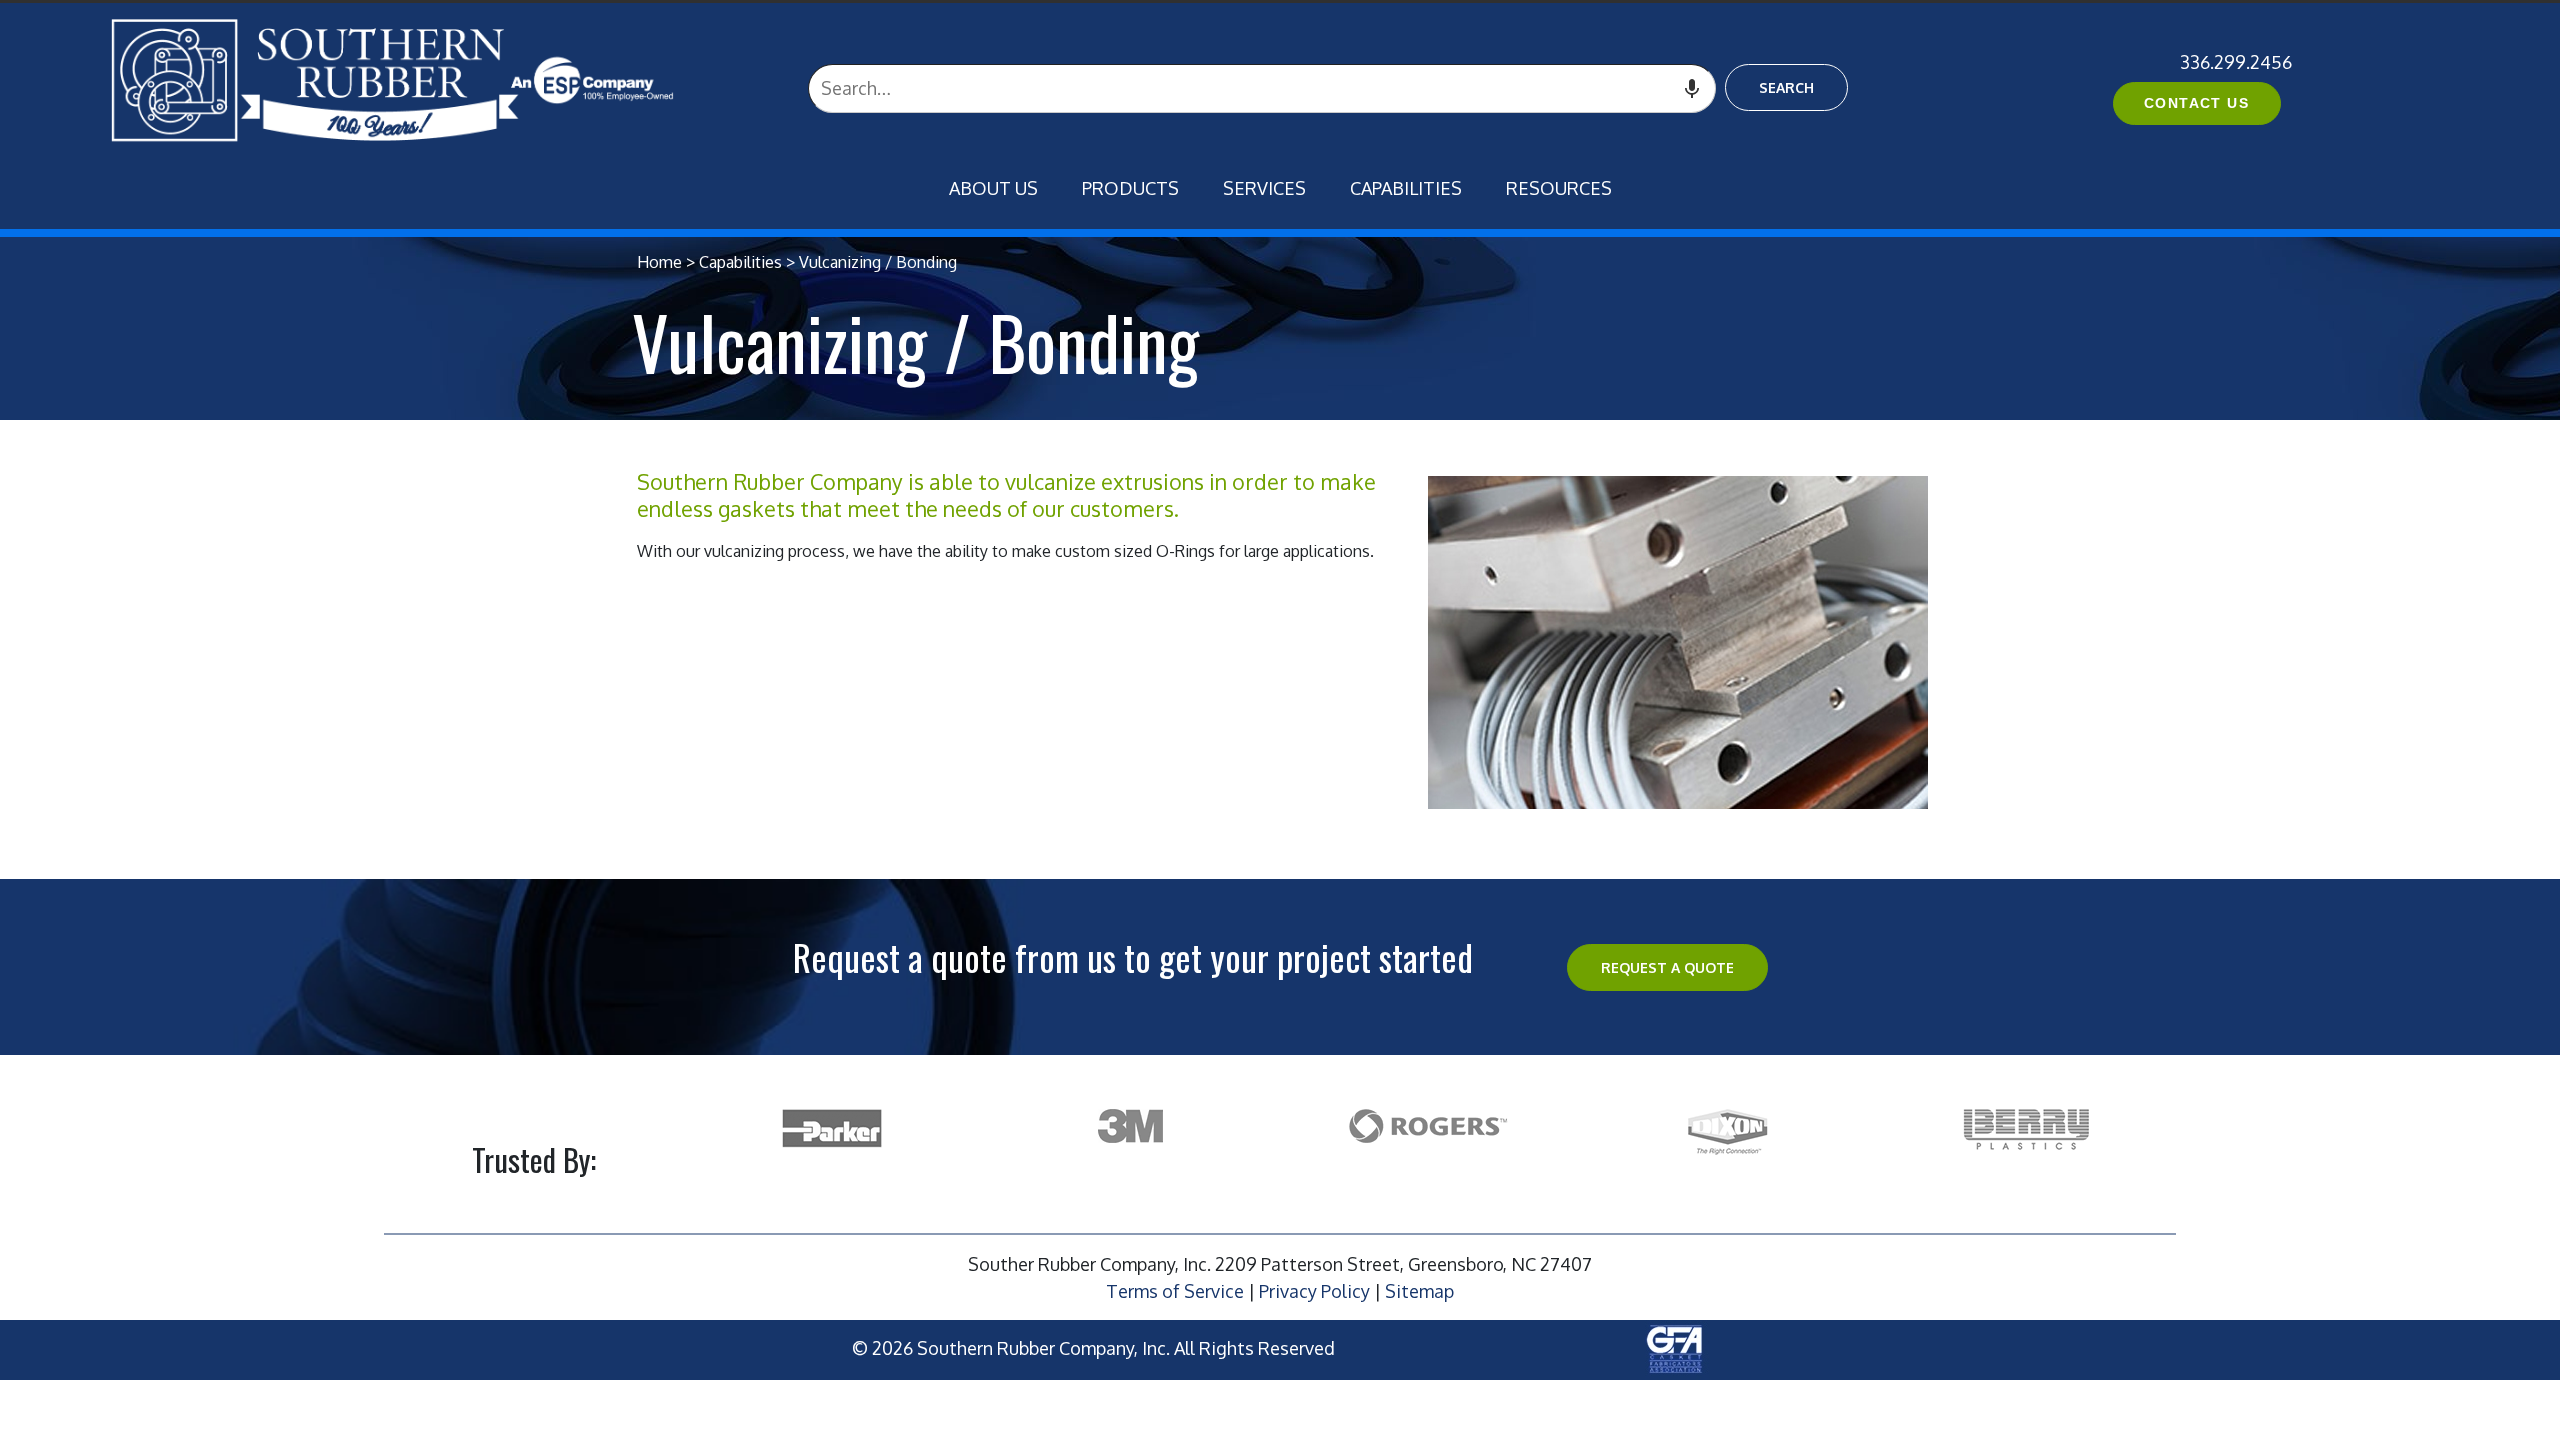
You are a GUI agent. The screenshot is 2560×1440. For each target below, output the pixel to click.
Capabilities (1406, 188)
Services (1264, 188)
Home (659, 262)
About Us (993, 188)
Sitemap (1419, 1291)
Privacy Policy (1314, 1291)
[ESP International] (433, 79)
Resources (1559, 188)
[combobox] (1262, 88)
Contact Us (2196, 103)
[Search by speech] (1691, 88)
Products (1130, 188)
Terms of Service (1175, 1291)
